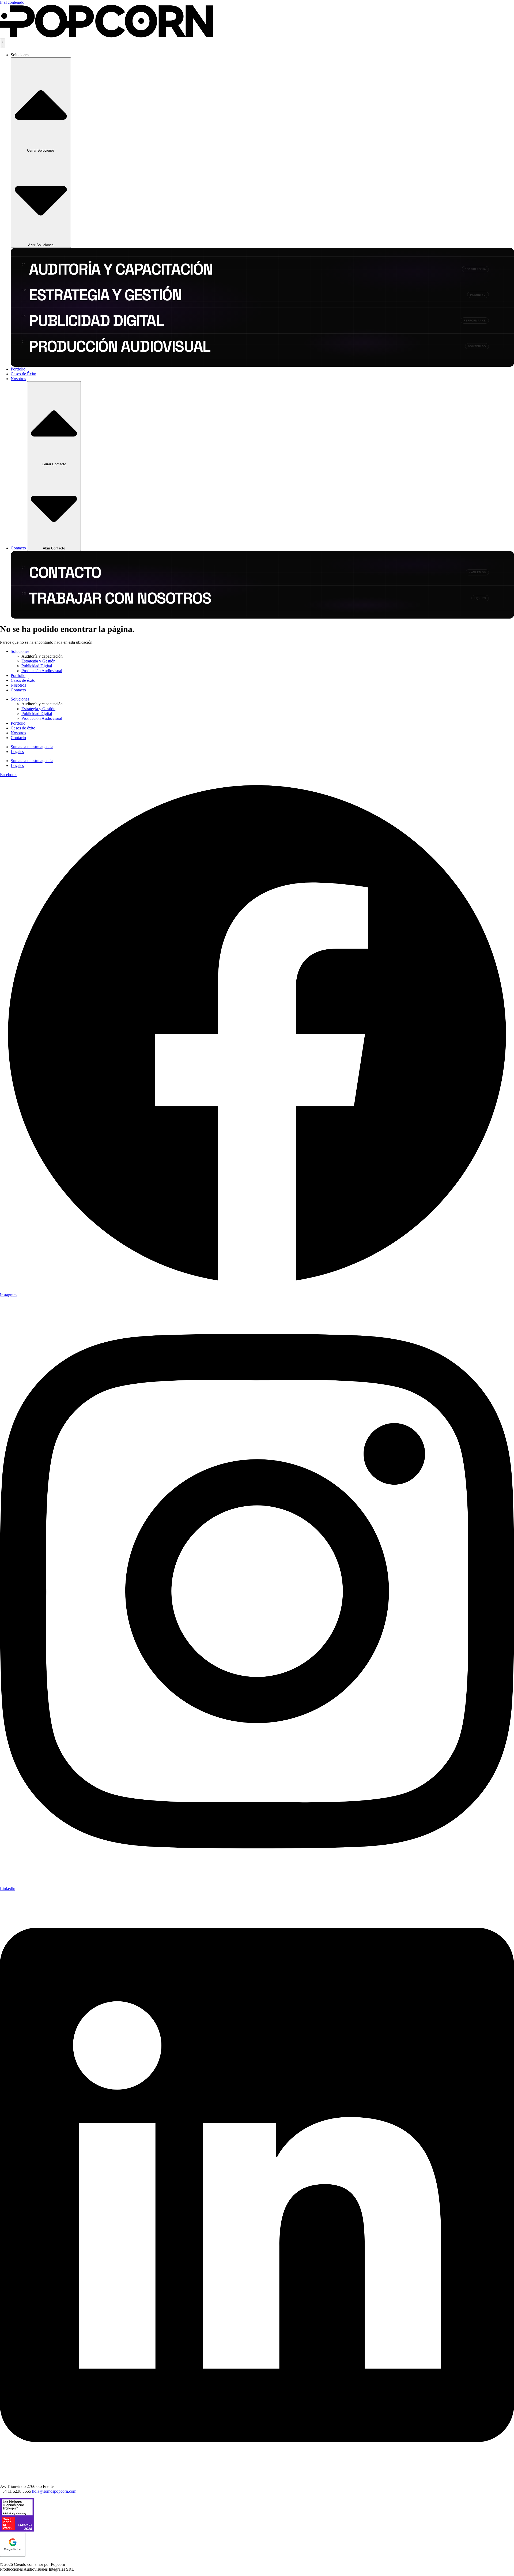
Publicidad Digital (37, 666)
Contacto (18, 690)
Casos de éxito (23, 680)
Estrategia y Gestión (38, 661)
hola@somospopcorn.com (54, 2491)
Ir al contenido (12, 2)
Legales (17, 752)
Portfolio (18, 675)
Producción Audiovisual (42, 671)
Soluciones (20, 651)
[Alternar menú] (3, 43)
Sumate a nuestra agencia (32, 747)
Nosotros (18, 685)
